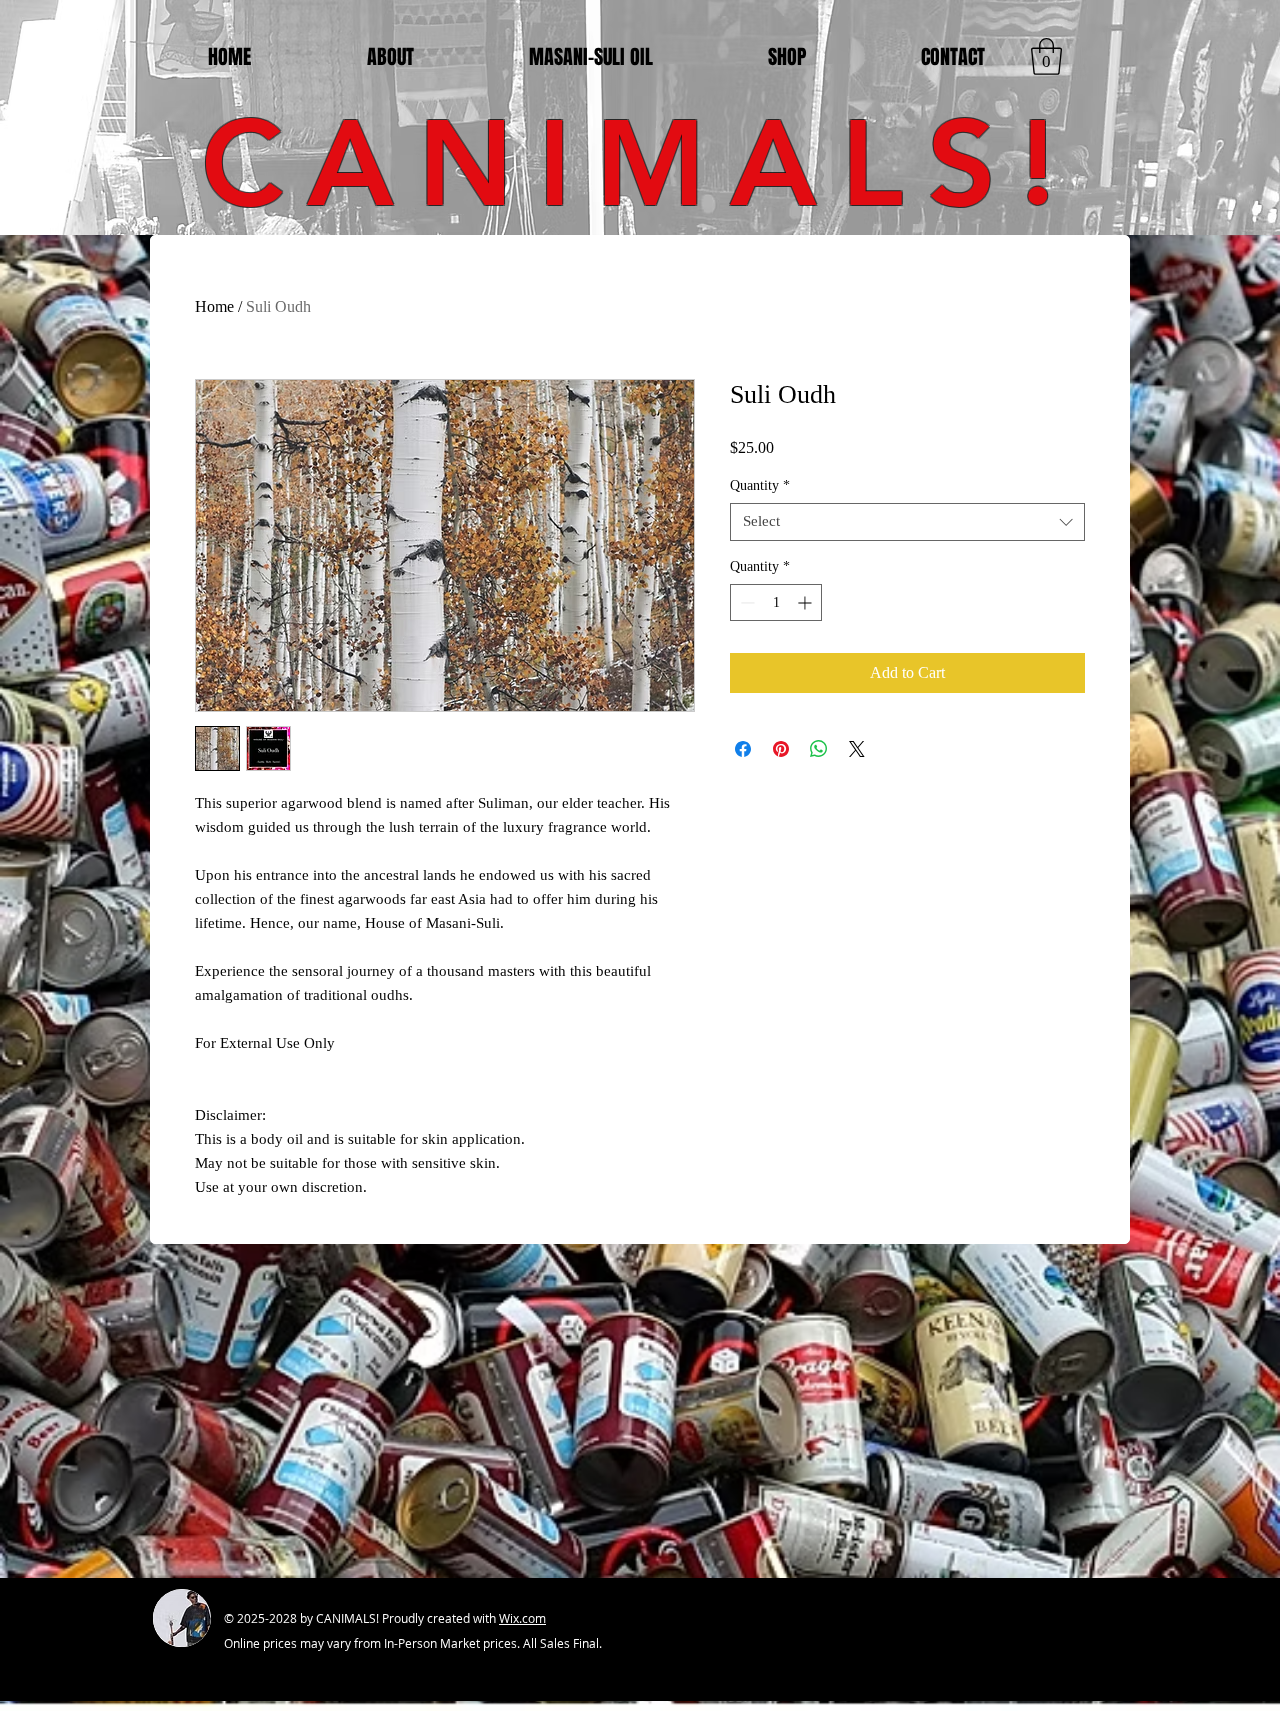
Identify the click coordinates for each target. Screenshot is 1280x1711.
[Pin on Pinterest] (781, 749)
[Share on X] (857, 749)
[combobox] (907, 522)
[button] (1046, 56)
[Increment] (806, 602)
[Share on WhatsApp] (819, 749)
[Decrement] (745, 602)
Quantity (760, 485)
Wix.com (522, 1618)
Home (214, 306)
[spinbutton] (776, 602)
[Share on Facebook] (743, 749)
